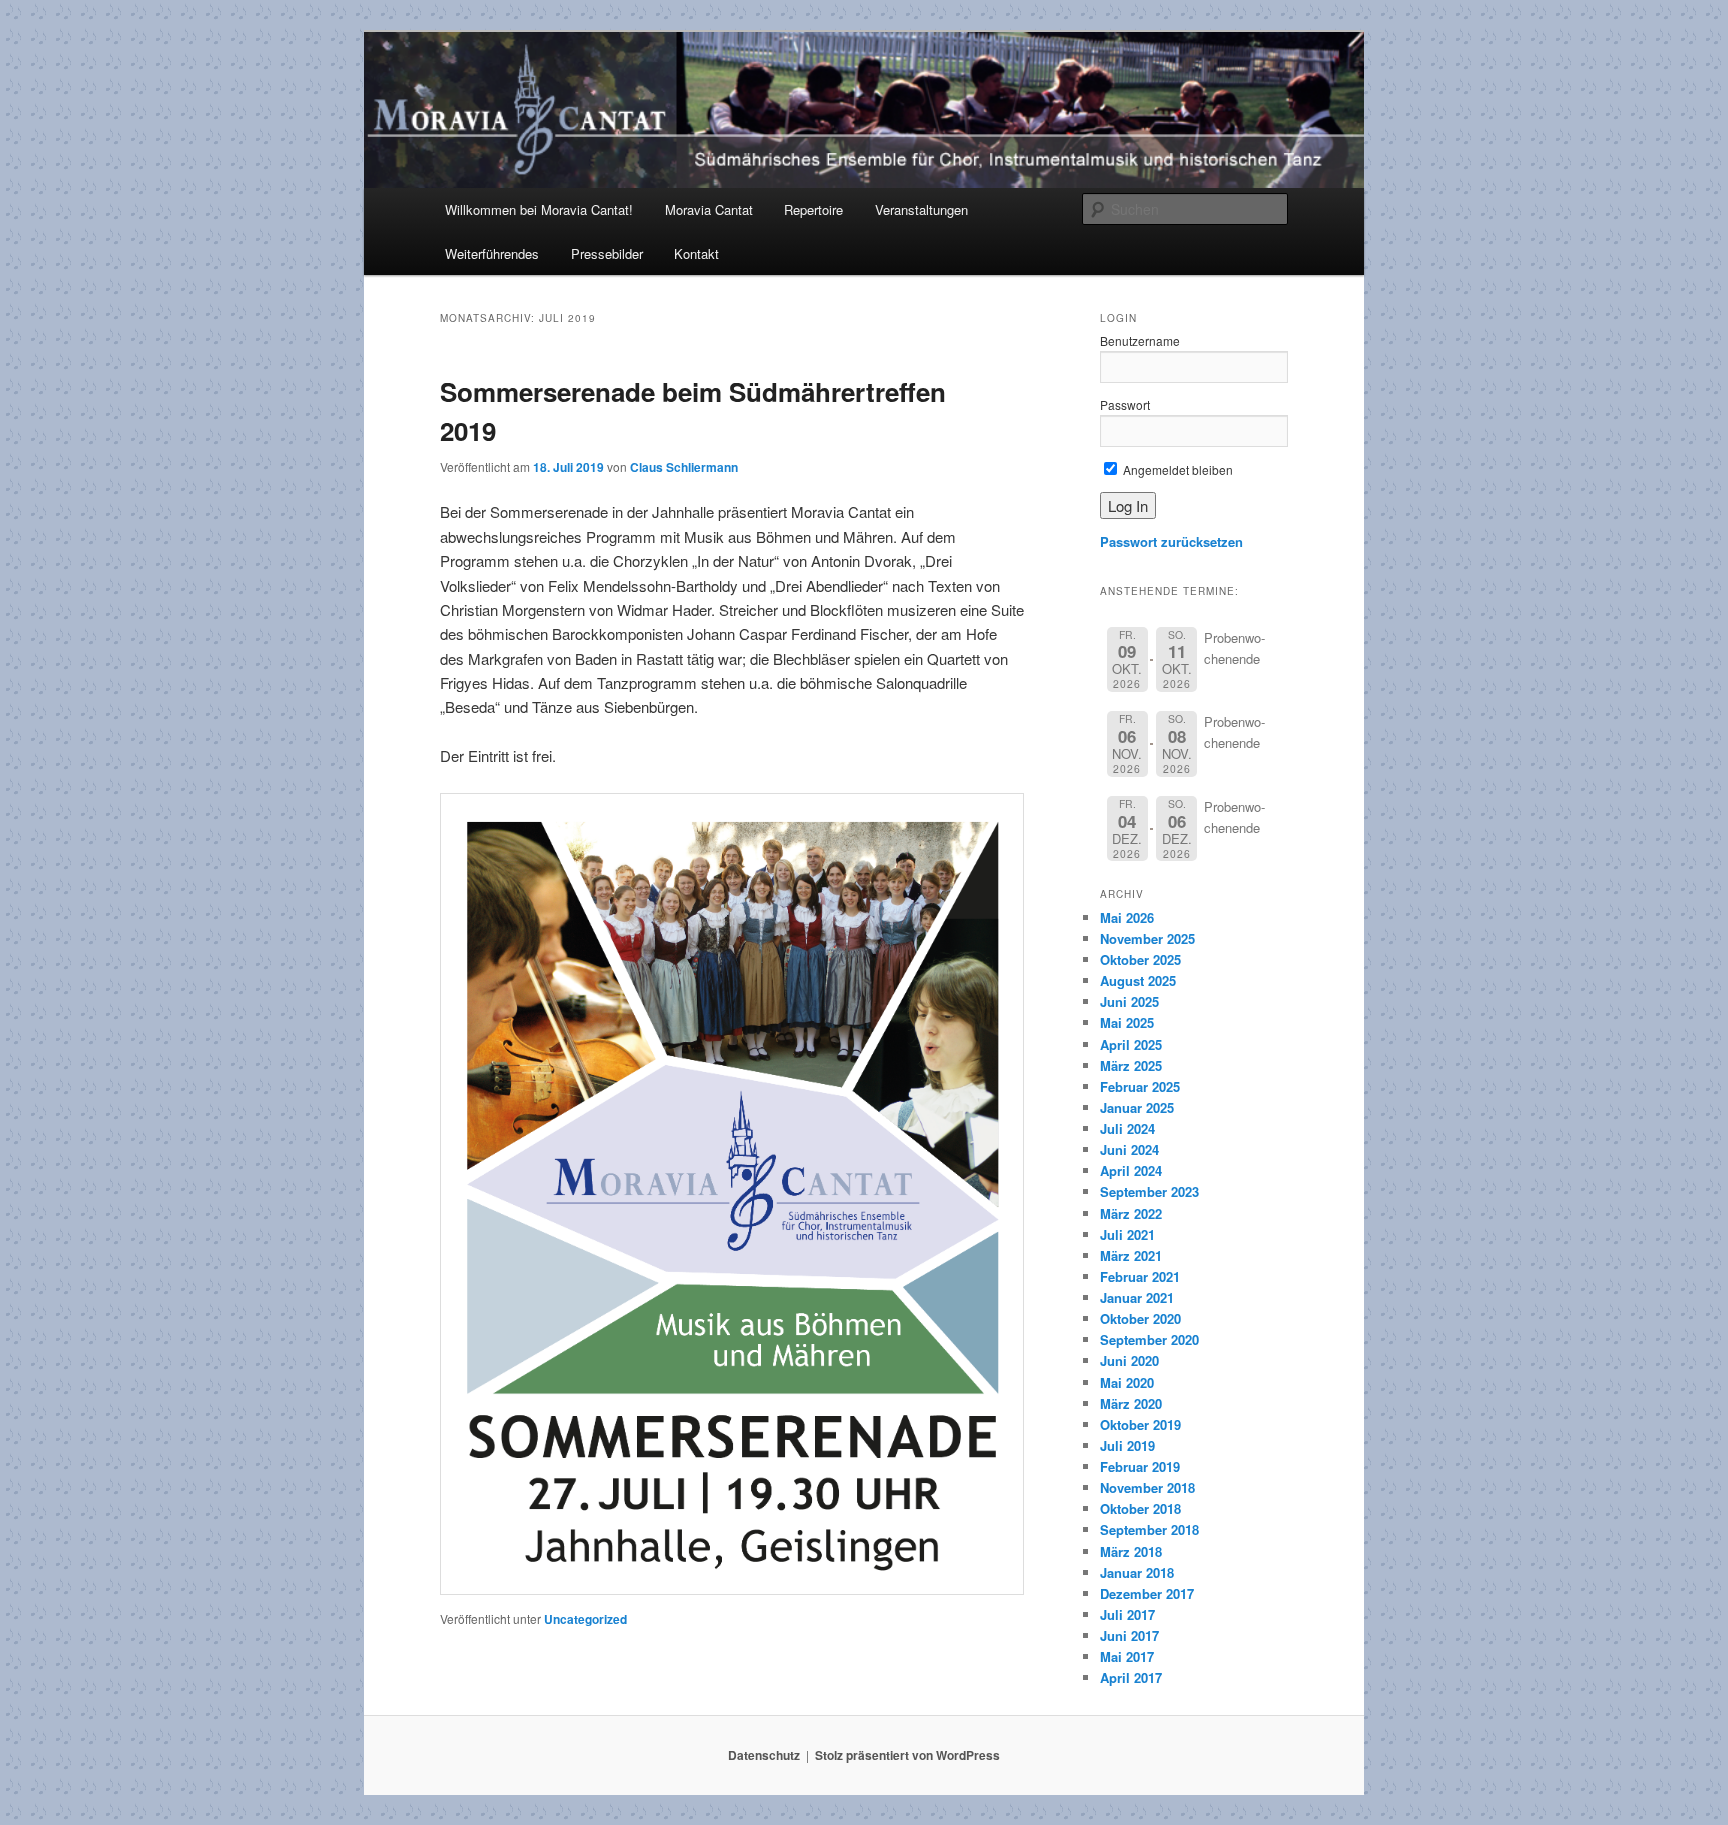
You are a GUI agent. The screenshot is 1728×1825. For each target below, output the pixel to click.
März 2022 (1131, 1213)
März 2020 (1131, 1403)
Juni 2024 (1129, 1149)
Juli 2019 (1127, 1445)
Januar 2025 (1137, 1107)
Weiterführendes (492, 253)
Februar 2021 (1140, 1276)
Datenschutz (764, 1755)
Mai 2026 (1127, 917)
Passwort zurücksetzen (1171, 541)
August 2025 (1138, 980)
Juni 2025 (1129, 1001)
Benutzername (1140, 340)
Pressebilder (607, 253)
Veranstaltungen (921, 209)
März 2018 (1131, 1551)
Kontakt (696, 253)
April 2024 (1131, 1170)
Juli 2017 (1127, 1614)
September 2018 (1149, 1529)
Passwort (1125, 404)
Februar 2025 (1140, 1086)
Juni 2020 (1129, 1360)
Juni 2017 (1129, 1635)
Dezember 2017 (1147, 1593)
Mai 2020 (1127, 1382)
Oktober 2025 (1140, 959)
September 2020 (1149, 1339)
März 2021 (1131, 1255)
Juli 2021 (1127, 1234)
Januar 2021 (1137, 1297)
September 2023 (1149, 1191)
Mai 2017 (1127, 1656)
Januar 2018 (1137, 1572)
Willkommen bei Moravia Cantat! (539, 209)
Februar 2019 (1140, 1466)
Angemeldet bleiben (1176, 469)
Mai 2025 (1127, 1022)
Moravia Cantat (709, 209)
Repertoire (813, 209)
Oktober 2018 (1140, 1508)
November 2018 (1147, 1487)
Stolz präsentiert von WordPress (907, 1755)
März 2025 (1131, 1065)
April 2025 (1131, 1044)
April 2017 (1131, 1677)
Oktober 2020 (1140, 1318)
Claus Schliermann (684, 467)
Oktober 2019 (1140, 1424)
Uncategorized (585, 1619)
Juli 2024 (1127, 1128)
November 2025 (1147, 938)
